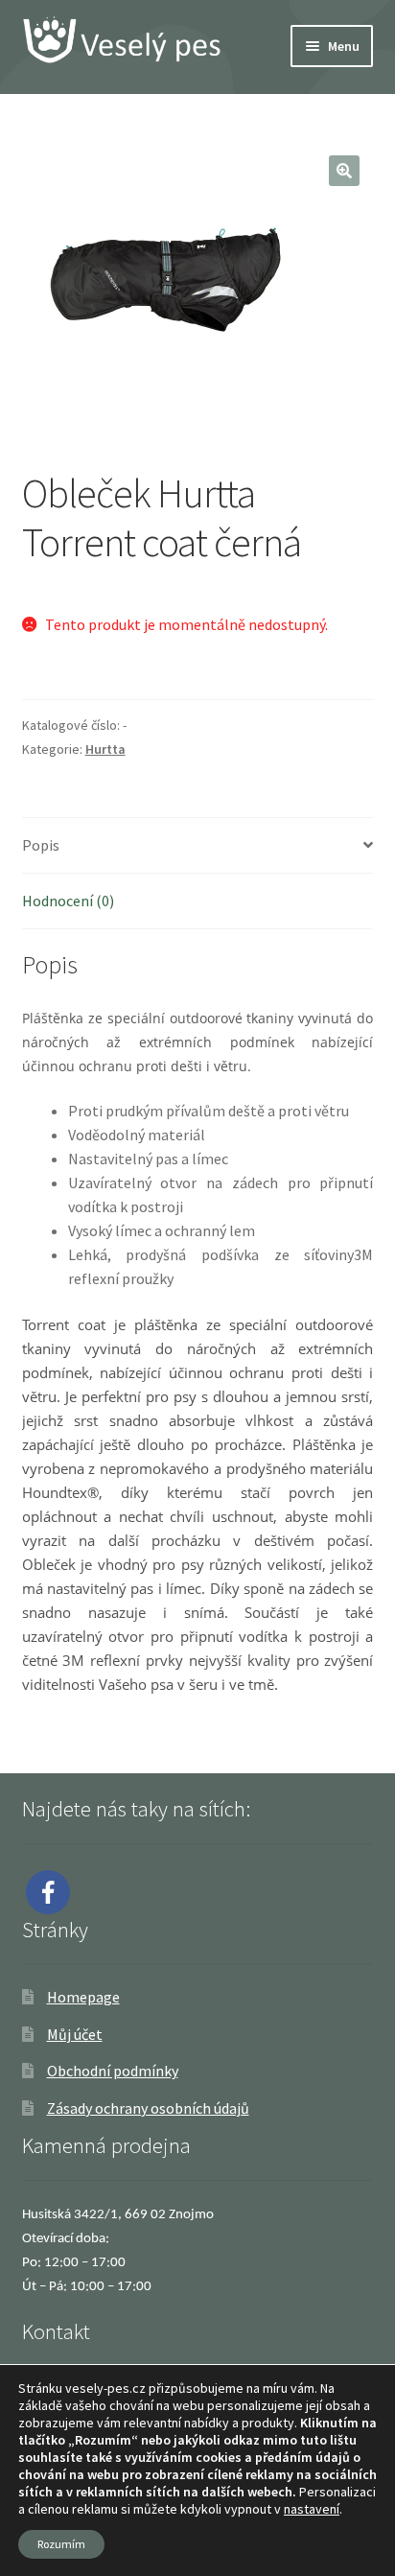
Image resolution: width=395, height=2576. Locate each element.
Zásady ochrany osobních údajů (148, 2108)
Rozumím (61, 2544)
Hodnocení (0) (68, 901)
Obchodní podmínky (113, 2071)
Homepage (83, 1997)
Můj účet (75, 2034)
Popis (41, 845)
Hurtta (105, 749)
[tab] (198, 846)
